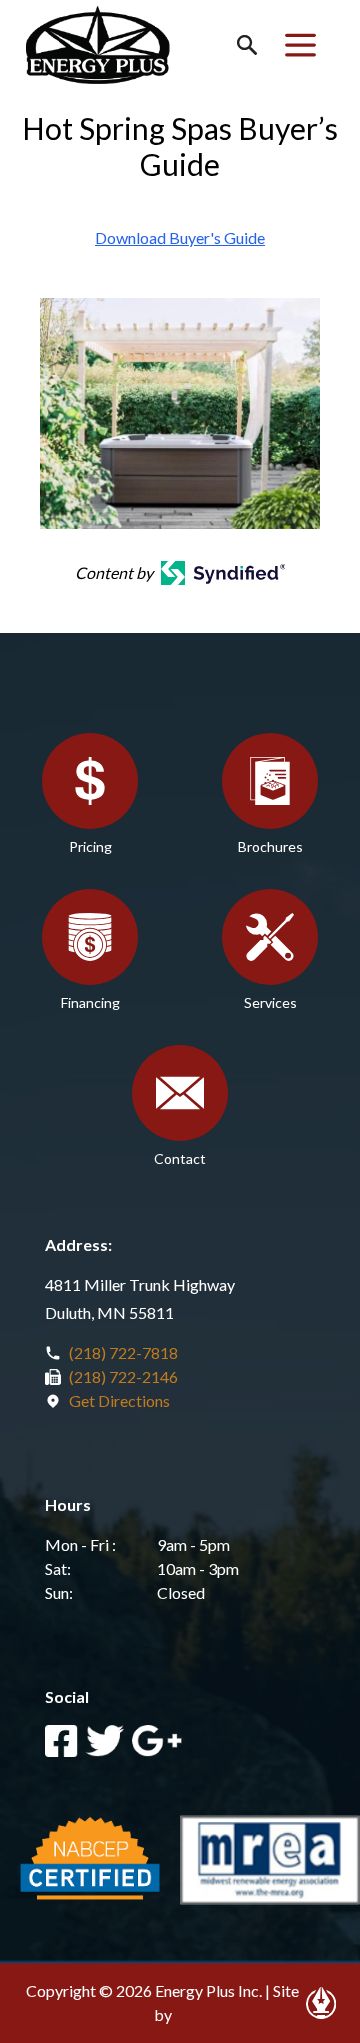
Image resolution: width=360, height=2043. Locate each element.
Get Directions (119, 1400)
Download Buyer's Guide (180, 237)
